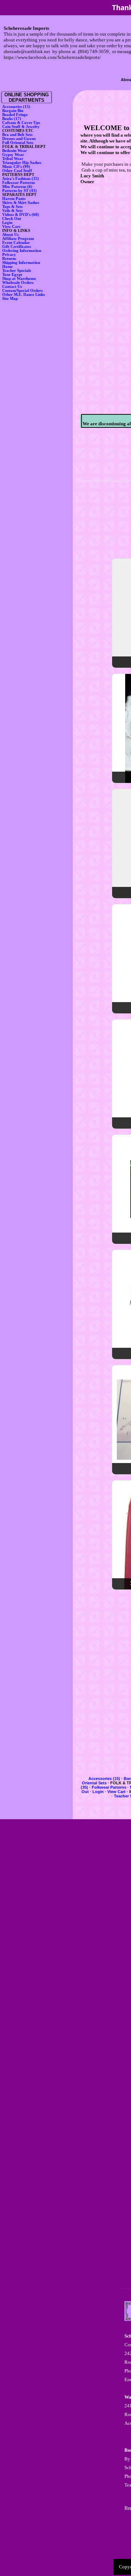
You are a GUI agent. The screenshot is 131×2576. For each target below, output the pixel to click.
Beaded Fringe (15, 115)
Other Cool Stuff (17, 171)
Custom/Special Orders (22, 291)
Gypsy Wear (13, 155)
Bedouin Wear (15, 151)
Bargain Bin (13, 111)
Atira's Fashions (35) (21, 179)
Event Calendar (16, 243)
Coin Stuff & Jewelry (21, 127)
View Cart (11, 227)
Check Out (12, 219)
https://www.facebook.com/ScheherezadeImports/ (52, 57)
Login (7, 223)
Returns (9, 259)
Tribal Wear (13, 159)
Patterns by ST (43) (19, 191)
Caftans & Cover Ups (21, 123)
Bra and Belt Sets (17, 135)
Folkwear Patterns (19, 183)
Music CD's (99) (16, 167)
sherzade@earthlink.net (27, 51)
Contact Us (12, 287)
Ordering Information (22, 251)
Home (7, 267)
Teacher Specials (17, 271)
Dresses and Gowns (19, 139)
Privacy (9, 255)
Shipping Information (21, 263)
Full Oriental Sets (18, 143)
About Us (10, 235)
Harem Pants (14, 199)
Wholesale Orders (18, 283)
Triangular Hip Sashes (22, 163)
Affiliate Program (18, 239)
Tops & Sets (12, 207)
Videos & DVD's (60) (21, 215)
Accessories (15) (16, 107)
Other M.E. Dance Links (23, 295)
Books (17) (12, 119)
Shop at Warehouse (19, 279)
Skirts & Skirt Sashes (21, 203)
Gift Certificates (17, 247)
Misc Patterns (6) (17, 187)
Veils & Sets (12, 211)
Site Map (10, 299)
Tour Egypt (12, 275)
